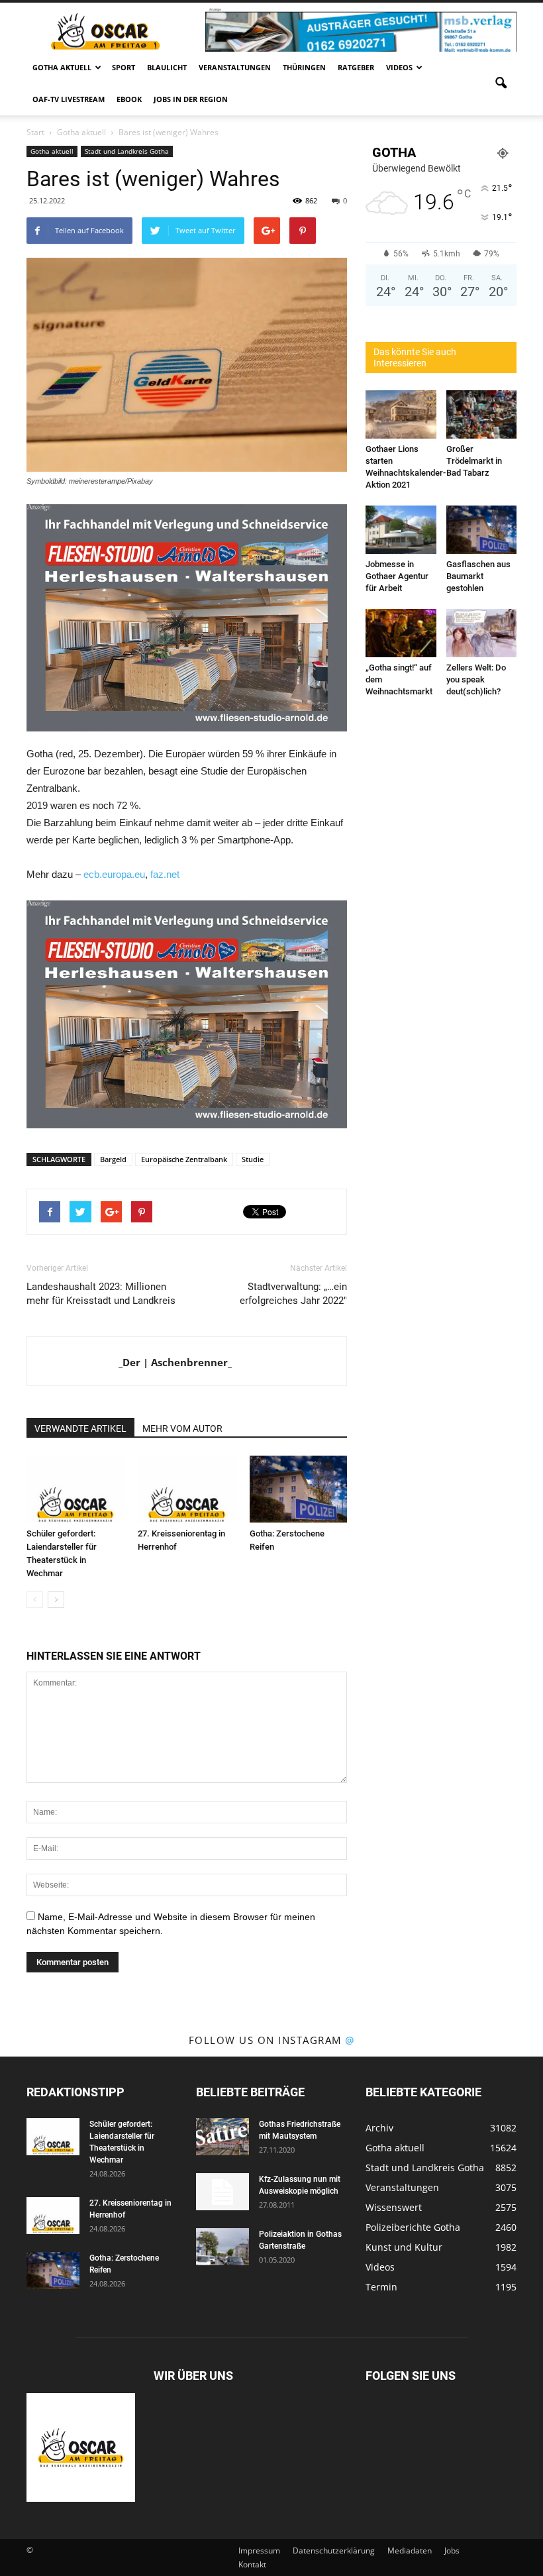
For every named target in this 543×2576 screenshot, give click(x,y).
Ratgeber (356, 67)
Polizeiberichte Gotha (413, 2227)
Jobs (452, 2550)
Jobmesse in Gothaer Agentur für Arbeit (397, 576)
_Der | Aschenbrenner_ (175, 1362)
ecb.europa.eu (114, 874)
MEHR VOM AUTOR (182, 1428)
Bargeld (113, 1159)
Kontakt (252, 2564)
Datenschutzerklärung (334, 2550)
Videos (399, 67)
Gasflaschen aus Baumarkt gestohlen (478, 576)
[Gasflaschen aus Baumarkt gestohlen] (482, 530)
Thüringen (304, 67)
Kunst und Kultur (404, 2247)
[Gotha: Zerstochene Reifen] (298, 1489)
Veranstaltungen (235, 67)
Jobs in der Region (191, 99)
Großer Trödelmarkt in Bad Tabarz (474, 461)
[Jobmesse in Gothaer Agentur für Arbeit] (401, 530)
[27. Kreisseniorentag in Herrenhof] (186, 1489)
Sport (123, 67)
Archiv (379, 2128)
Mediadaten (410, 2550)
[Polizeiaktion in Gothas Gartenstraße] (222, 2247)
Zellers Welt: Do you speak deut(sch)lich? (476, 679)
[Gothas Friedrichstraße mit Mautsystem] (222, 2137)
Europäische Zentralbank (184, 1159)
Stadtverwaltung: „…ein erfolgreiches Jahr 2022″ (293, 1294)
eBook (129, 99)
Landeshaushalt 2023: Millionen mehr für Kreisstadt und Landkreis (101, 1294)
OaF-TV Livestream (69, 99)
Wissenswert (394, 2207)
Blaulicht (167, 67)
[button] (501, 83)
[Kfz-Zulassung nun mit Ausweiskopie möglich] (222, 2192)
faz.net (165, 874)
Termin (381, 2287)
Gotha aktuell (62, 67)
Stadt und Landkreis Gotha (127, 151)
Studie (253, 1159)
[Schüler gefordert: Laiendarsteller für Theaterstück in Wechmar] (75, 1489)
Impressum (259, 2550)
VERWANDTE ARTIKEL (80, 1428)
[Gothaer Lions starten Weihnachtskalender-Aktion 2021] (401, 414)
